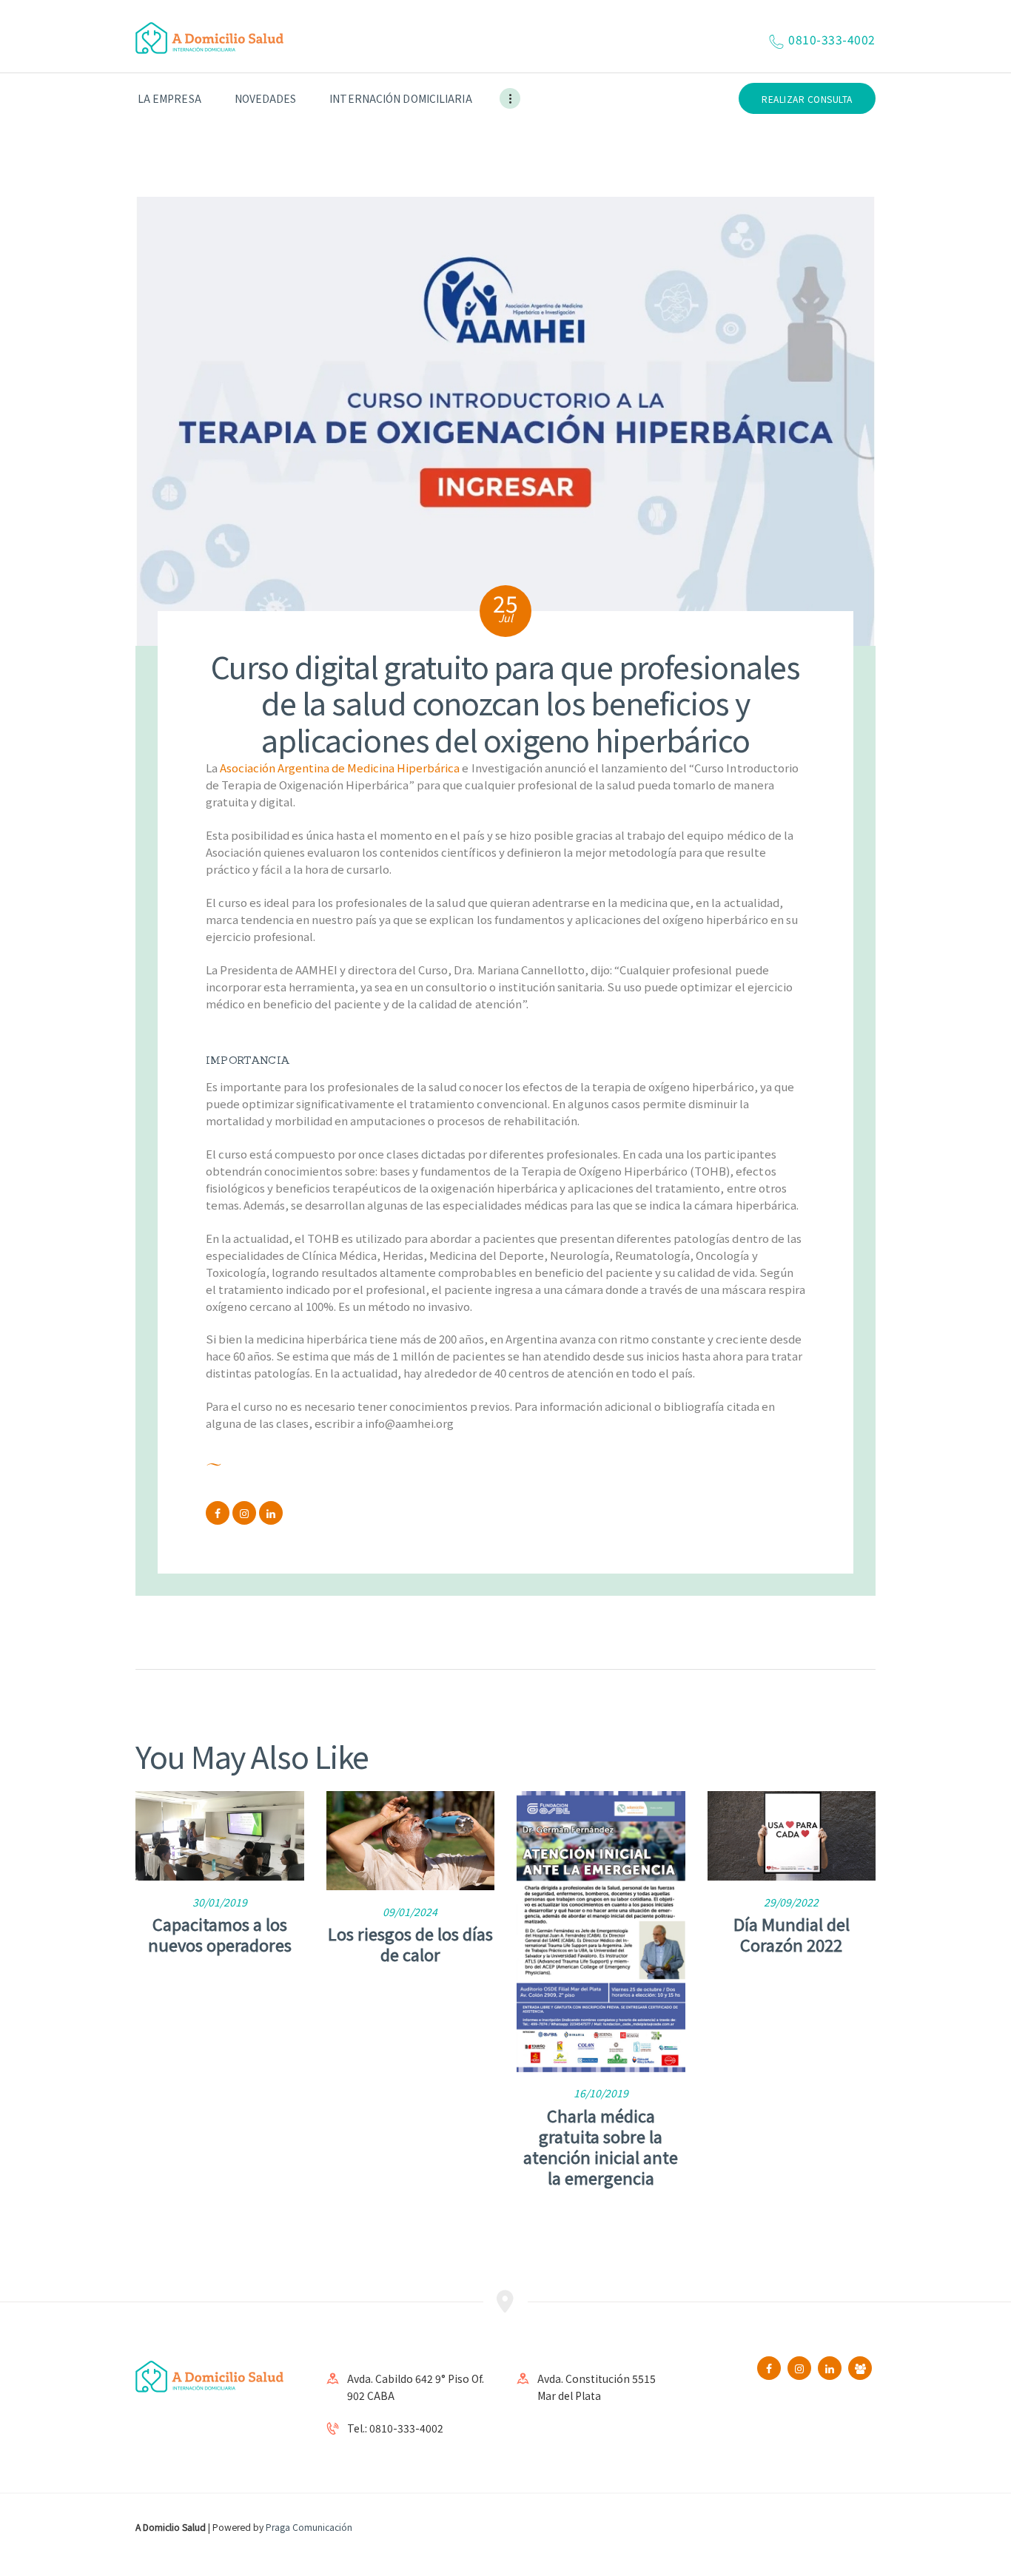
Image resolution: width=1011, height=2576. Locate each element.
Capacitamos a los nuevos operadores (220, 1934)
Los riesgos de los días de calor (410, 1943)
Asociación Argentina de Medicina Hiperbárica (340, 768)
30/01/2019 (220, 1902)
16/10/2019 (601, 2093)
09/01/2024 (410, 1912)
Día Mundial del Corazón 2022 (792, 1934)
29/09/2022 (791, 1902)
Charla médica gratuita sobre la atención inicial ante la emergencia (601, 2146)
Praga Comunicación (309, 2527)
